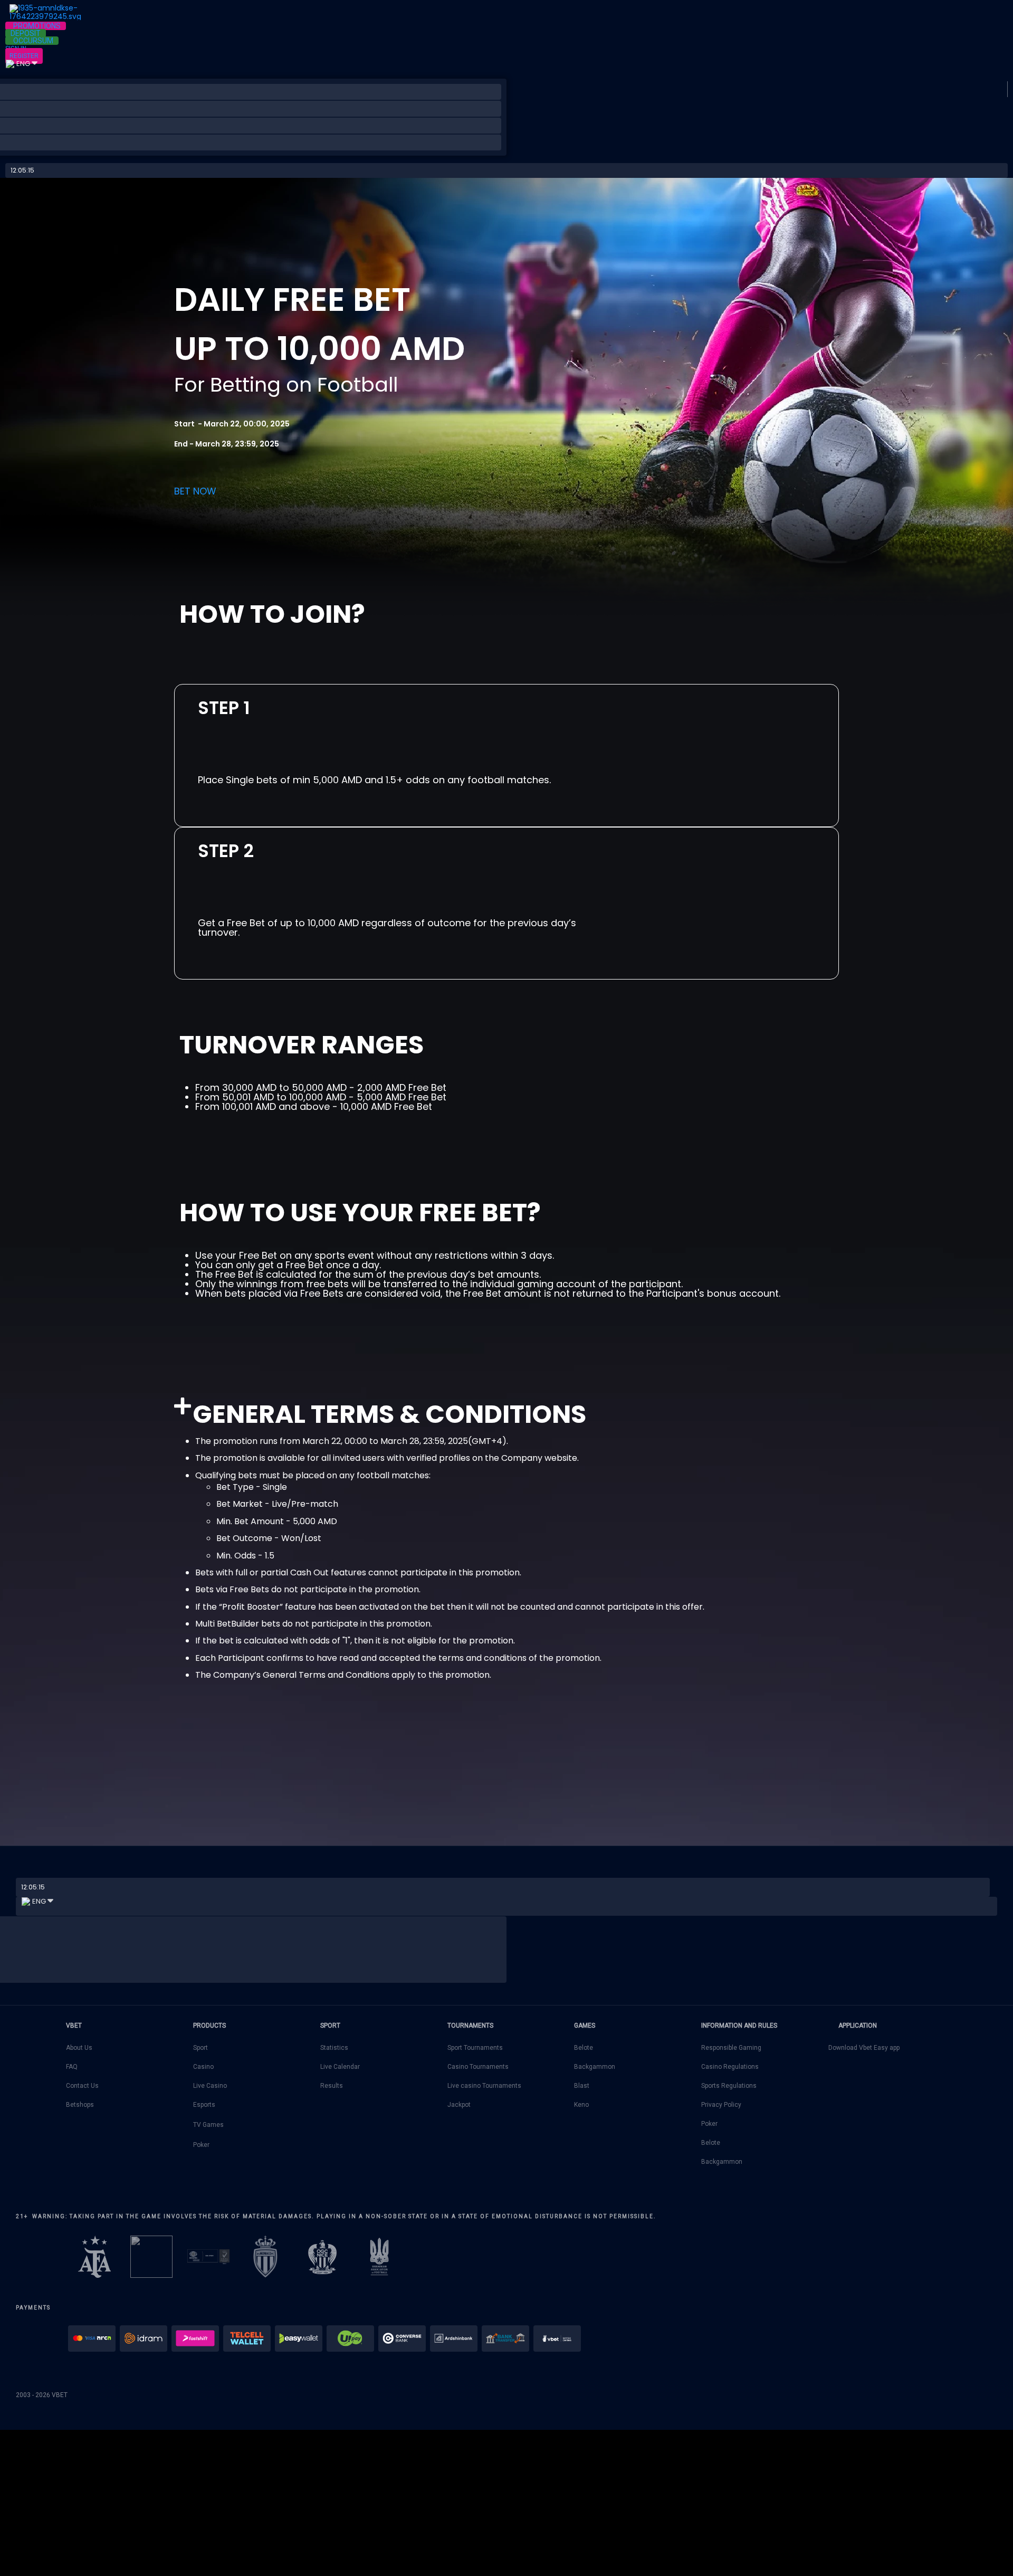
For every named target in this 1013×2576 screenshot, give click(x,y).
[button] (36, 26)
